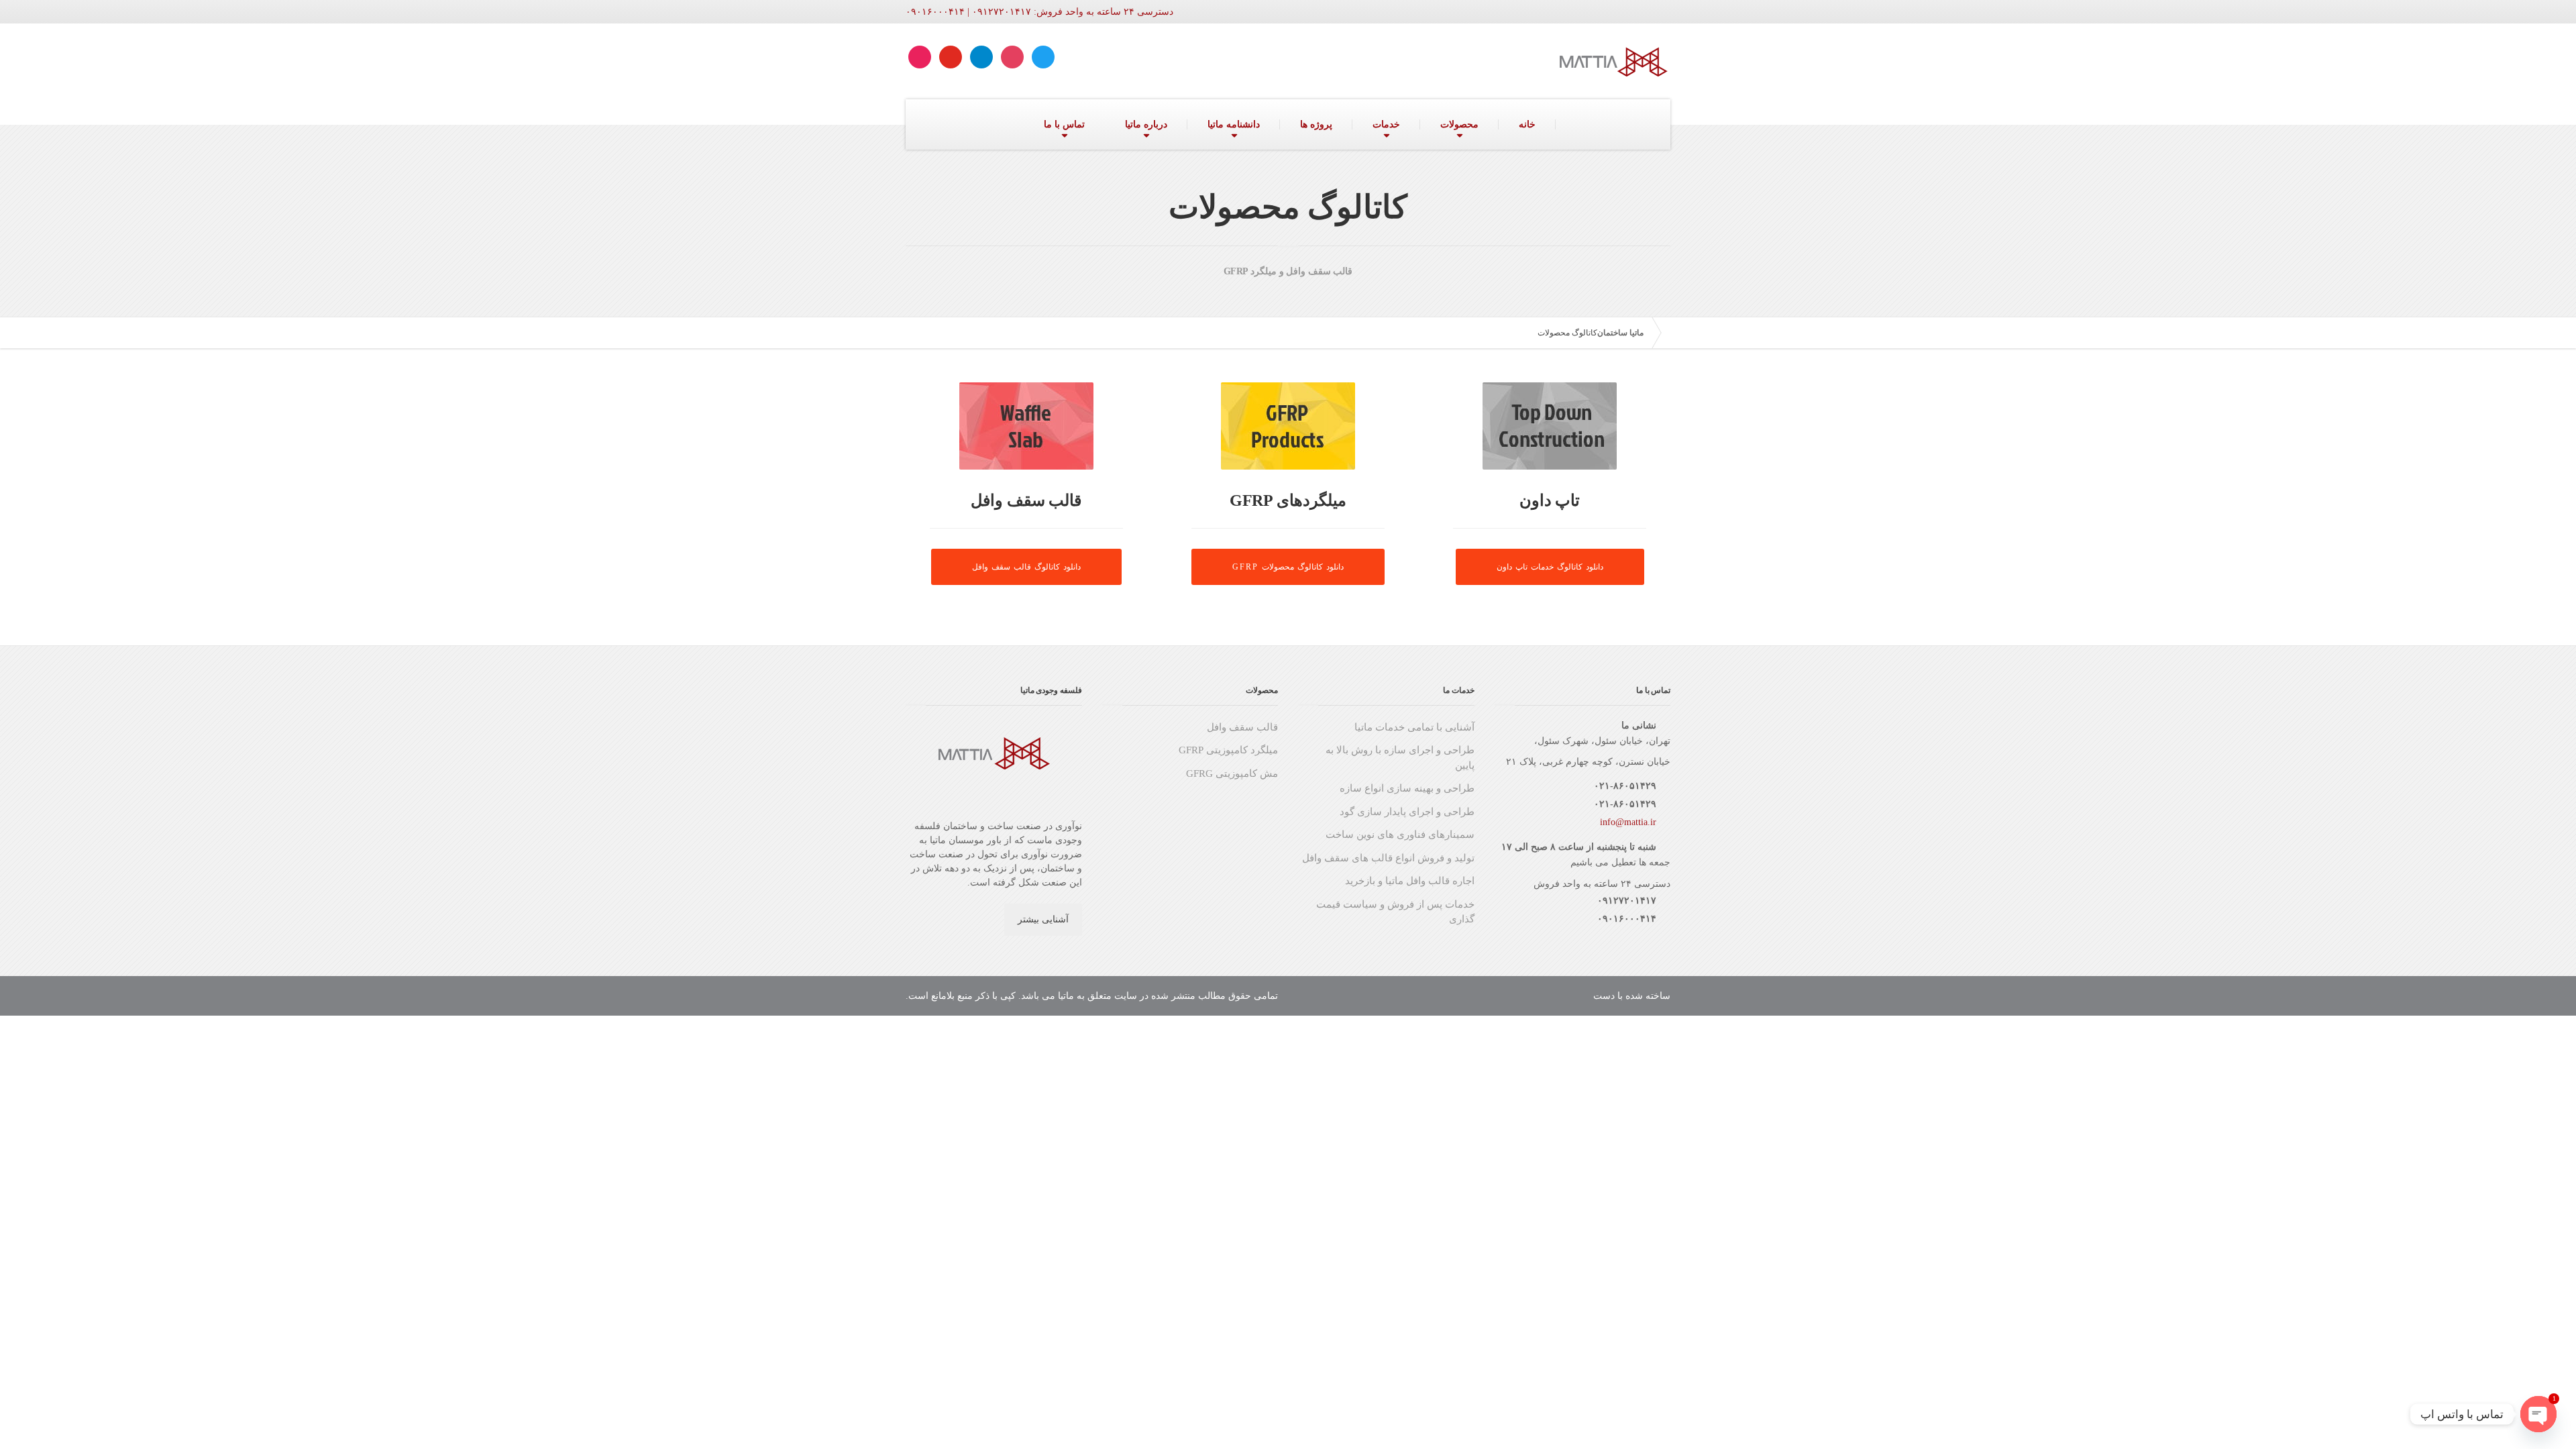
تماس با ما (1064, 124)
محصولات (1459, 124)
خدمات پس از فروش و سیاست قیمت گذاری (1395, 912)
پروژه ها (1316, 124)
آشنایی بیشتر (1043, 919)
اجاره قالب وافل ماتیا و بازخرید (1410, 881)
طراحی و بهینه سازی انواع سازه (1407, 788)
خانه (1527, 124)
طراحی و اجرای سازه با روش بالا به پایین (1400, 758)
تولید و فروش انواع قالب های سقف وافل (1388, 858)
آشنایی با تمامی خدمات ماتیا (1414, 727)
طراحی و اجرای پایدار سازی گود (1407, 812)
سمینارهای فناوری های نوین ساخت (1400, 835)
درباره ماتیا (1146, 124)
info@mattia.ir (1628, 822)
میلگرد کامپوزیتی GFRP (1228, 750)
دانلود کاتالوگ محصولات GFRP (1288, 567)
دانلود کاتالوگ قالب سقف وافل (1026, 567)
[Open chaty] (2538, 1414)
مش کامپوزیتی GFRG (1232, 773)
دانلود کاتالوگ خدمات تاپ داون (1550, 567)
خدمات (1386, 124)
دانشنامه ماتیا (1234, 124)
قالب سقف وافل (1242, 727)
